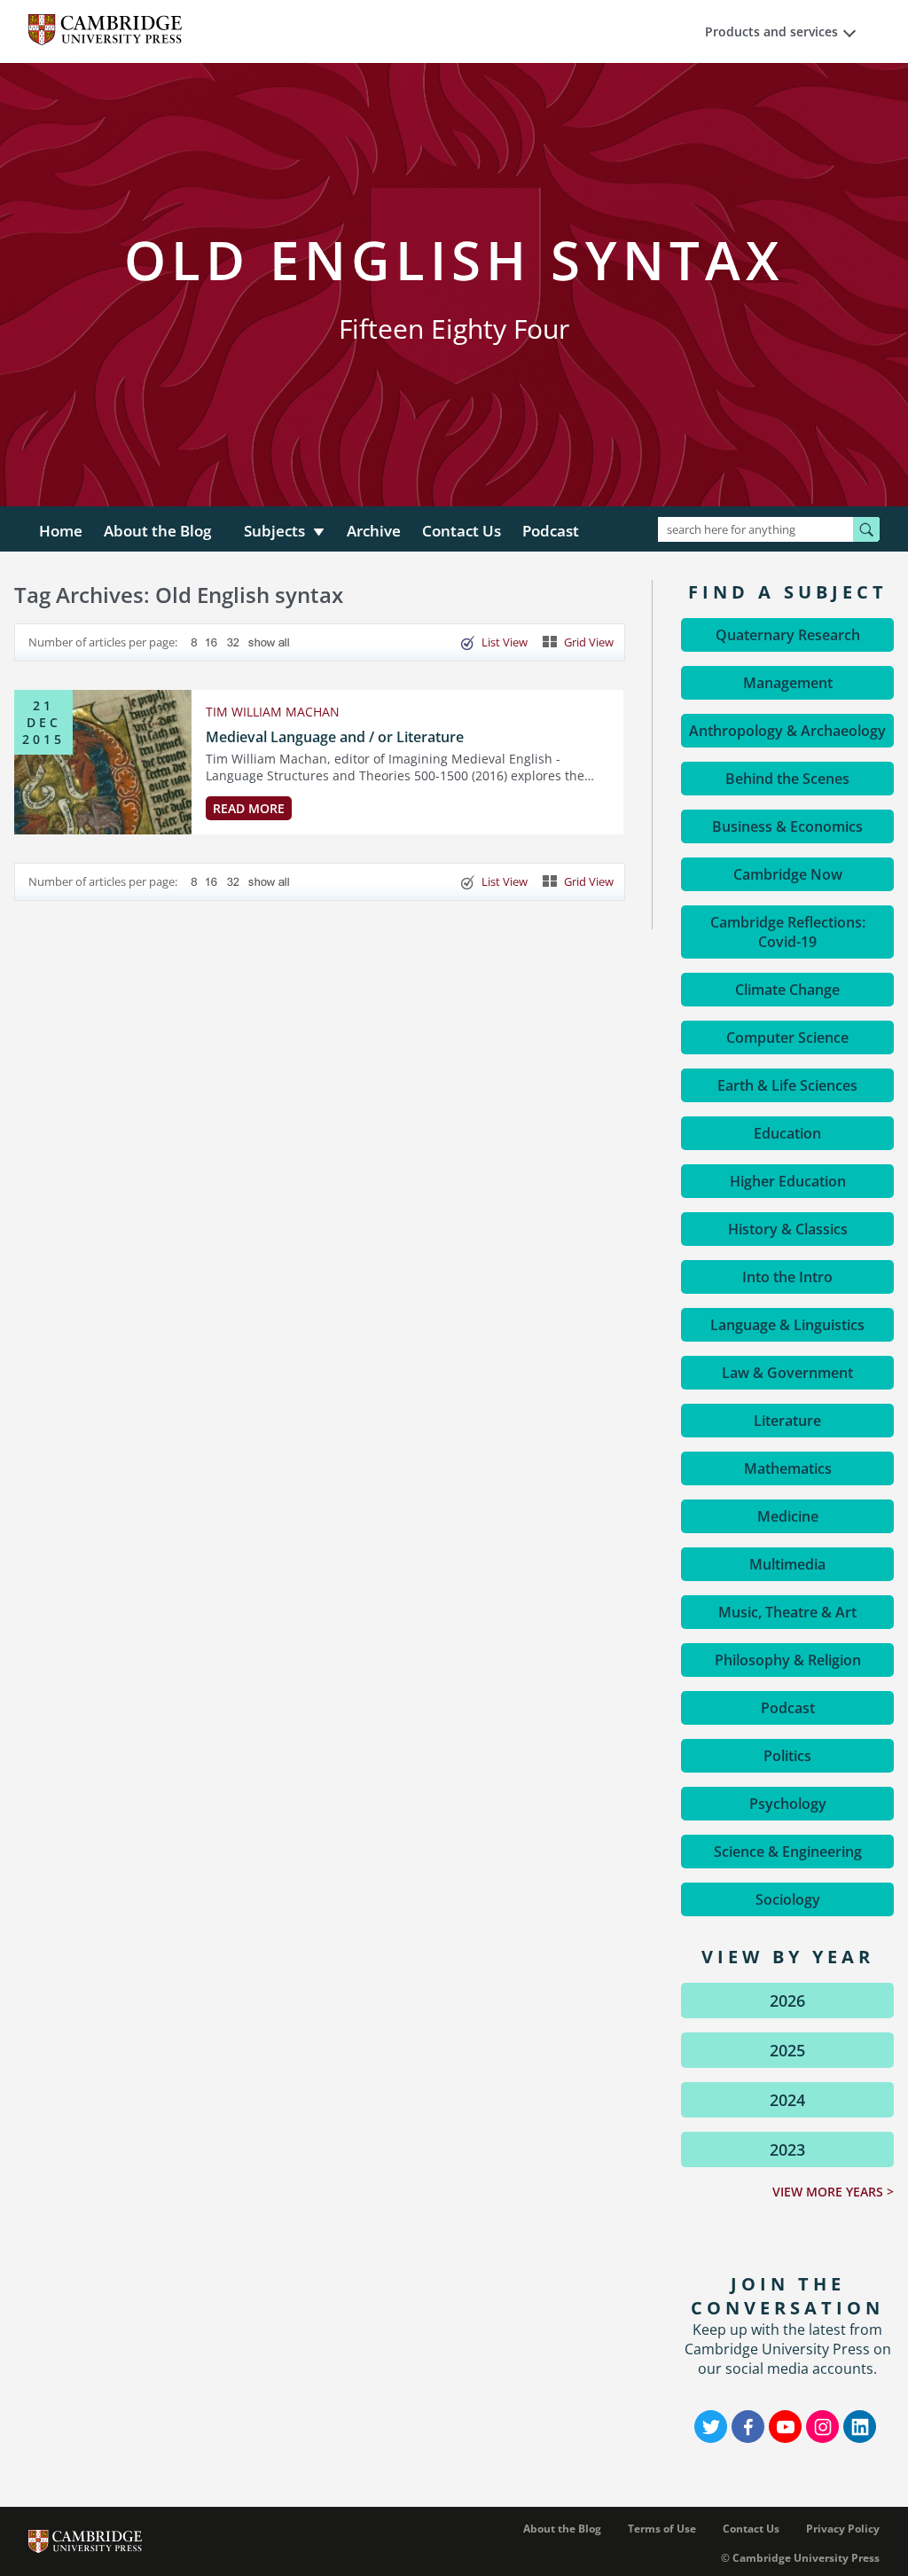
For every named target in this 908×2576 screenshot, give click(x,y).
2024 (787, 2100)
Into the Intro (787, 1277)
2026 (787, 2001)
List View (505, 642)
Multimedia (787, 1564)
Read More (249, 808)
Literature (787, 1421)
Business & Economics (787, 826)
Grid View (589, 642)
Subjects (274, 531)
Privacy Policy (843, 2529)
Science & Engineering (788, 1852)
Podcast (551, 531)
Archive (374, 531)
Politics (787, 1756)
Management (788, 683)
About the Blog (157, 531)
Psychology (788, 1804)
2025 (787, 2050)
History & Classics (788, 1229)
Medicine (788, 1516)
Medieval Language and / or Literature (335, 737)
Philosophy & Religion (788, 1660)
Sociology (788, 1899)
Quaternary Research (788, 635)
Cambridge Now (788, 874)
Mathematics (788, 1468)
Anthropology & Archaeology (787, 731)
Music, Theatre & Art (787, 1612)
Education (787, 1133)
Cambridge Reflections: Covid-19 (788, 932)
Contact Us (462, 531)
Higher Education (788, 1181)
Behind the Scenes (787, 779)
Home (61, 531)
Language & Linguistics (787, 1325)
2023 (787, 2149)
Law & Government (787, 1373)
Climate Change (787, 990)
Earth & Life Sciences (787, 1085)
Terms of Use (662, 2529)
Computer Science (787, 1037)
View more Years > (833, 2192)
